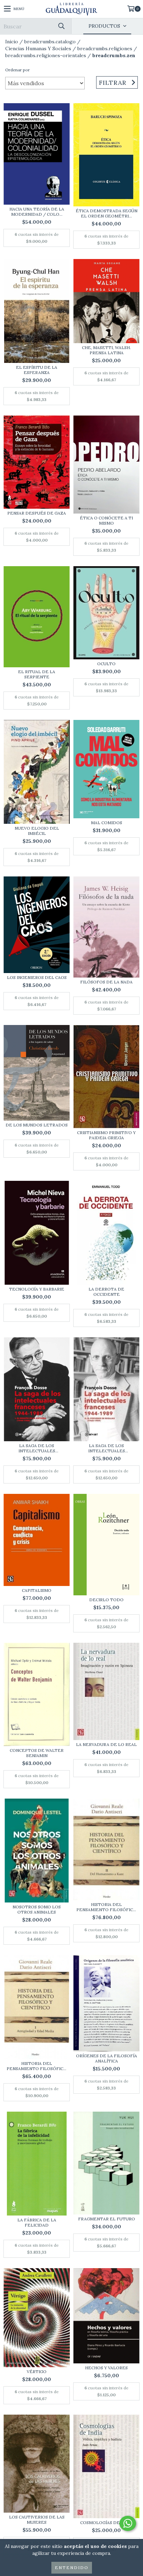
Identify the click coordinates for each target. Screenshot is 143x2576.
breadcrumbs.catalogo (50, 42)
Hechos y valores (106, 2368)
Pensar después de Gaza (37, 513)
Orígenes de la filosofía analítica (107, 2058)
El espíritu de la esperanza (37, 370)
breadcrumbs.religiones (105, 48)
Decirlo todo (106, 1600)
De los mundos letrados (37, 1125)
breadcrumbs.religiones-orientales (46, 55)
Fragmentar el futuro (107, 2219)
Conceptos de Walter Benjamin (37, 1753)
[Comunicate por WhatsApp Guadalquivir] (128, 2523)
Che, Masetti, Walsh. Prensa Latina (106, 350)
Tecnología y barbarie (37, 1289)
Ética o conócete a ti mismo (106, 520)
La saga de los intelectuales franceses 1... (37, 1448)
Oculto (106, 664)
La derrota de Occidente (106, 1292)
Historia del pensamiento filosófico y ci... (106, 1907)
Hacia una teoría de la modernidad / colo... (37, 212)
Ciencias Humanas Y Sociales (38, 48)
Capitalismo (37, 1590)
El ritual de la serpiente (37, 674)
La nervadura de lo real (106, 1744)
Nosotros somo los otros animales (37, 1909)
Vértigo (37, 2372)
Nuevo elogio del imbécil (37, 831)
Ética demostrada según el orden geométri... (107, 213)
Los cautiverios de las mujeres (37, 2520)
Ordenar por (18, 70)
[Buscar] (61, 26)
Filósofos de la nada (106, 982)
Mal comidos (107, 823)
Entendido (72, 2568)
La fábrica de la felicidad (37, 2222)
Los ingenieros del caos (37, 977)
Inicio (12, 42)
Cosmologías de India (107, 2522)
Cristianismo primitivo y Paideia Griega (106, 1135)
